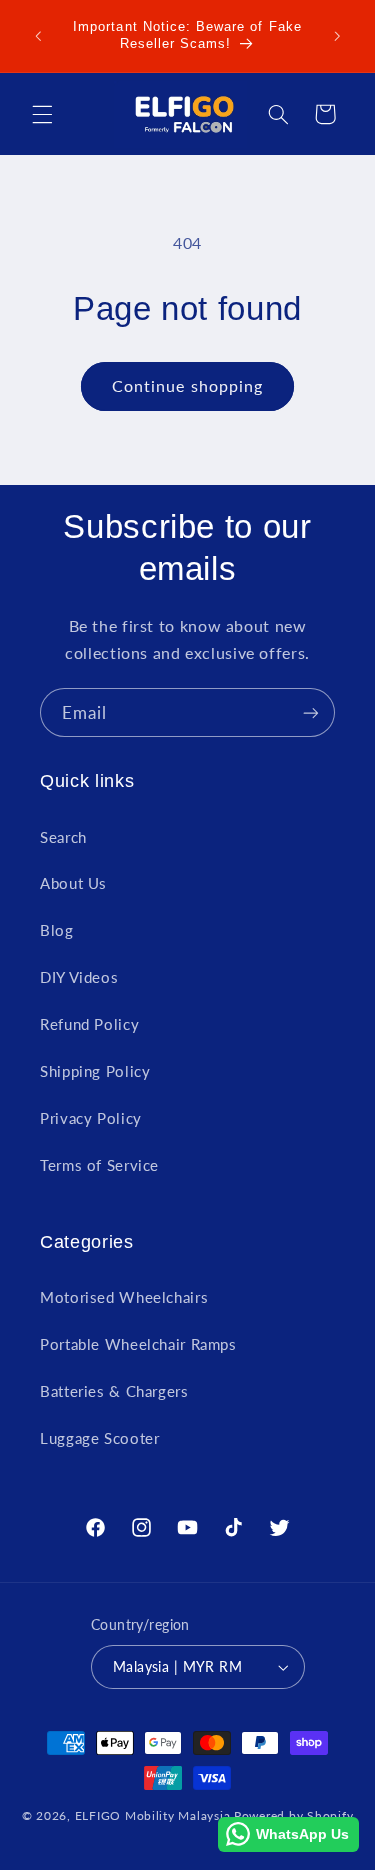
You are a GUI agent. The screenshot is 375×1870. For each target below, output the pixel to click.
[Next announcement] (337, 36)
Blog (57, 930)
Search (63, 837)
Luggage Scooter (99, 1438)
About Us (73, 883)
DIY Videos (79, 977)
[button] (42, 114)
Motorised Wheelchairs (124, 1297)
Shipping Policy (95, 1071)
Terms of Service (99, 1165)
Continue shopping (187, 385)
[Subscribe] (311, 712)
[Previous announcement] (38, 36)
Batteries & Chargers (114, 1391)
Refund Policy (89, 1024)
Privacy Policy (91, 1118)
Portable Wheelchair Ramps (138, 1344)
